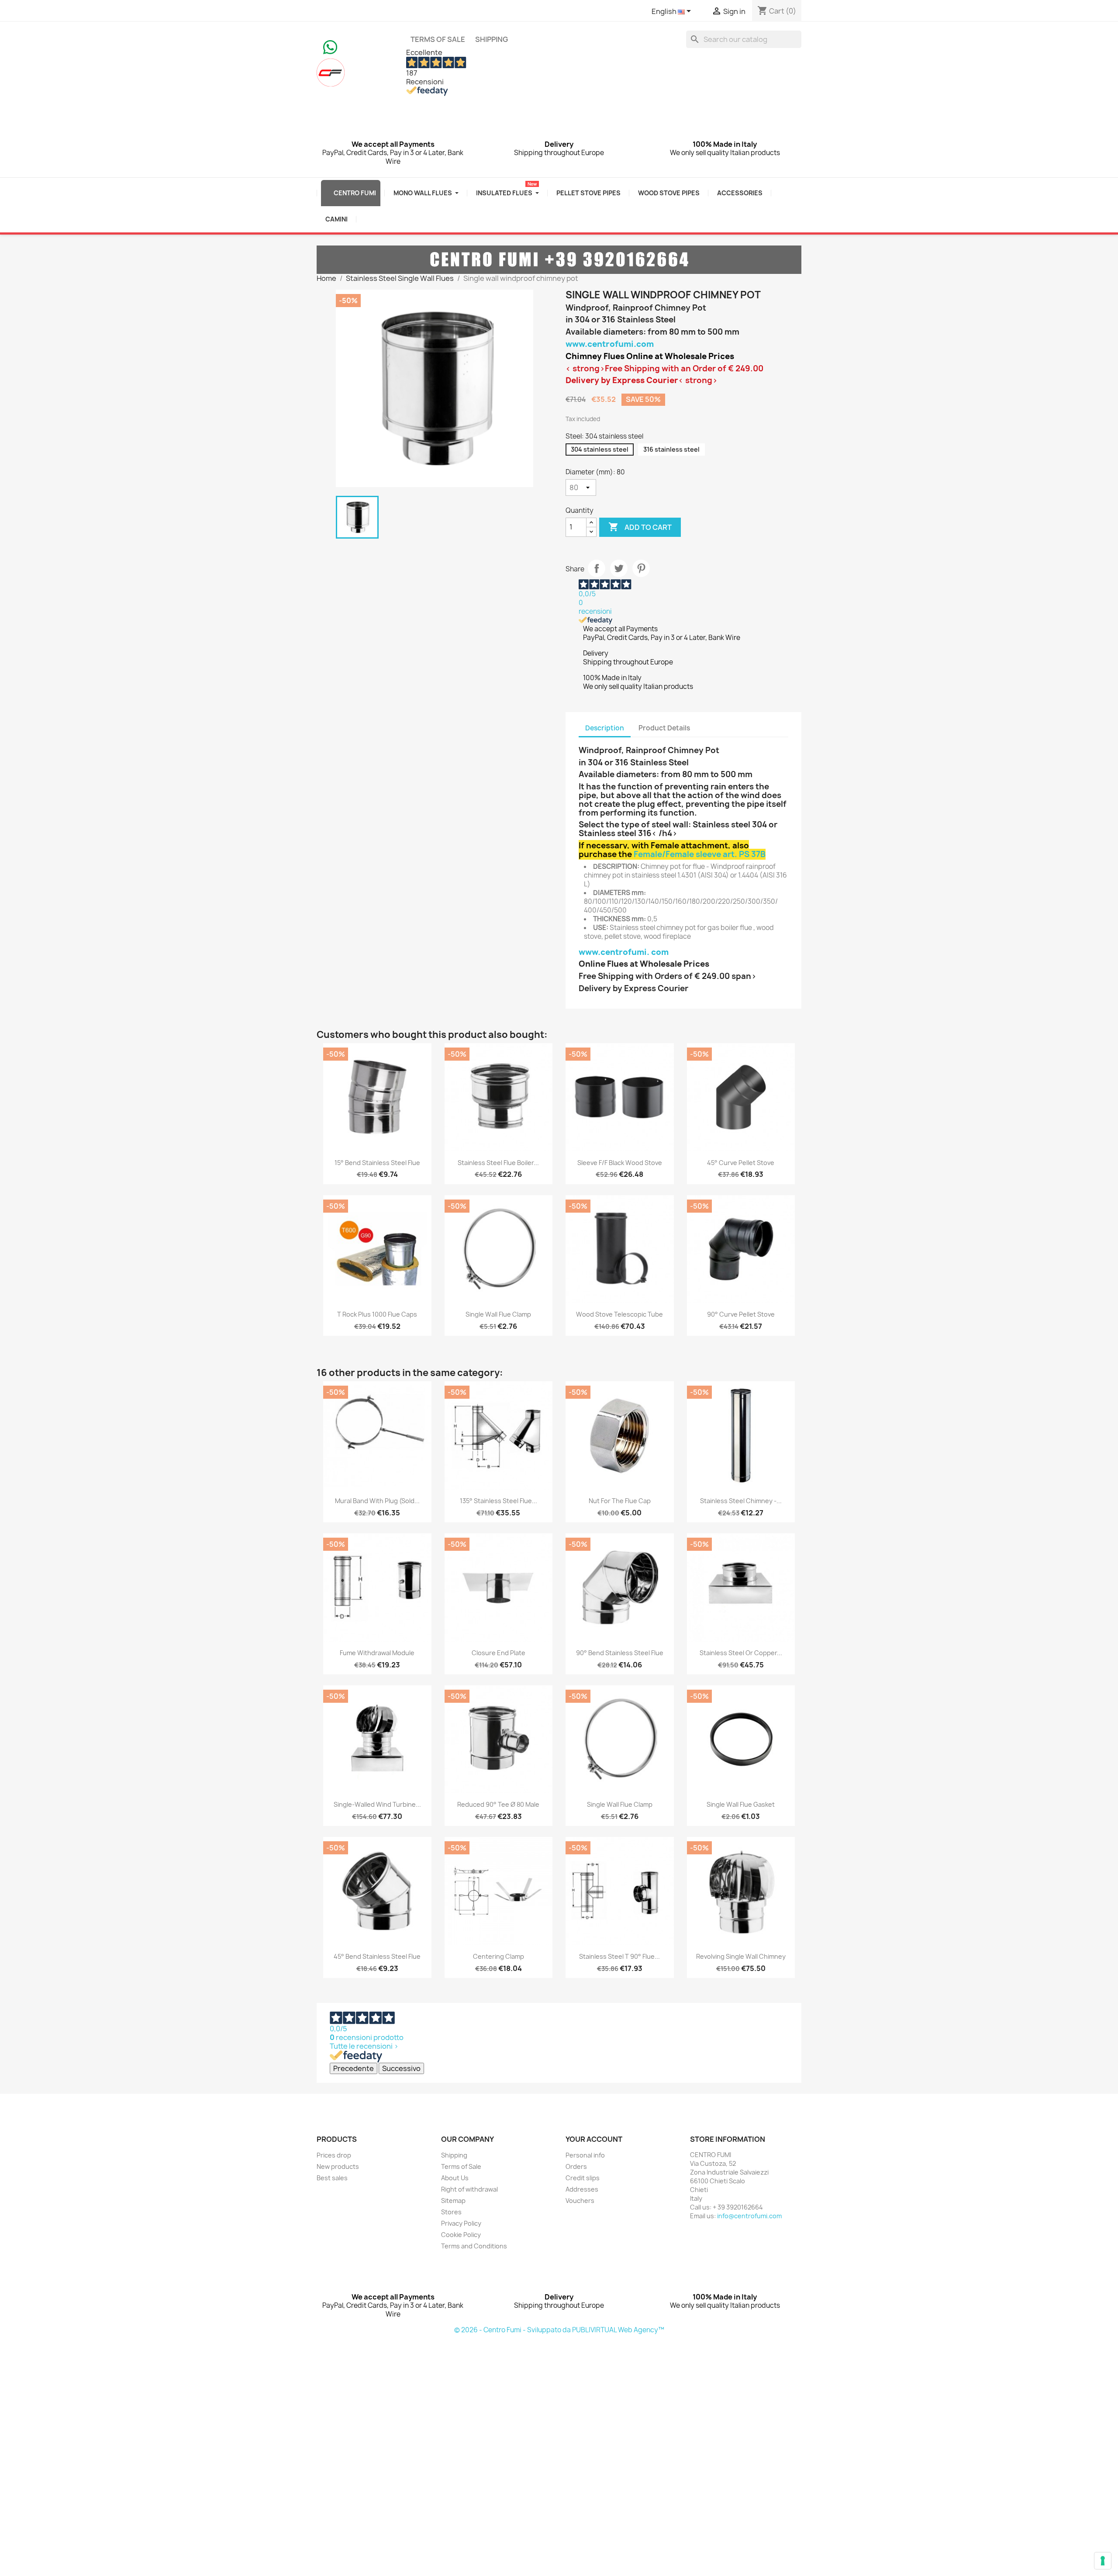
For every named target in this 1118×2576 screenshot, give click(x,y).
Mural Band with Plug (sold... (377, 1501)
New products (338, 2166)
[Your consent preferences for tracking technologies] (1103, 2561)
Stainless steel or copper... (741, 1653)
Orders (576, 2166)
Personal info (585, 2155)
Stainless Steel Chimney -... (741, 1501)
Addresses (582, 2189)
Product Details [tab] (664, 728)
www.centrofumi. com (624, 952)
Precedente (354, 2068)
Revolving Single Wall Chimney (741, 1956)
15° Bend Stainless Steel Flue (377, 1163)
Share (597, 568)
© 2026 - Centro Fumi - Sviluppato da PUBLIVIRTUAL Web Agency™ (559, 2330)
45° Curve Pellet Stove (741, 1163)
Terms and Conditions (474, 2246)
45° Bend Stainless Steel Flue (377, 1956)
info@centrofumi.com (749, 2216)
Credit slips (583, 2178)
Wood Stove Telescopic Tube (619, 1314)
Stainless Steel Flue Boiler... (498, 1163)
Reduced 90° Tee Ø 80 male (498, 1804)
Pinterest (641, 568)
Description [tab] (605, 728)
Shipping (492, 39)
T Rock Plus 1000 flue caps (377, 1314)
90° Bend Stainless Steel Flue (620, 1653)
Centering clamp (499, 1956)
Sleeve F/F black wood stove (620, 1163)
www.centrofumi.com (610, 344)
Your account (594, 2139)
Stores (451, 2212)
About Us (455, 2178)
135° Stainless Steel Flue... (499, 1501)
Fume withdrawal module (377, 1653)
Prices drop (334, 2155)
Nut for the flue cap (620, 1501)
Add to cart (640, 527)
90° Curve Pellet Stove (741, 1314)
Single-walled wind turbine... (377, 1804)
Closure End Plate (499, 1653)
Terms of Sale (438, 39)
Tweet (619, 568)
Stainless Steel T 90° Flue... (619, 1956)
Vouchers (580, 2201)
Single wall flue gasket (741, 1804)
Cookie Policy (461, 2235)
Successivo (401, 2068)
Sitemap (453, 2201)
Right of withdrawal (469, 2189)
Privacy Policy (461, 2223)
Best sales (332, 2178)
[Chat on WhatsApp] (330, 46)
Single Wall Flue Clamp (498, 1314)
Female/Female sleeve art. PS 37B (700, 854)
